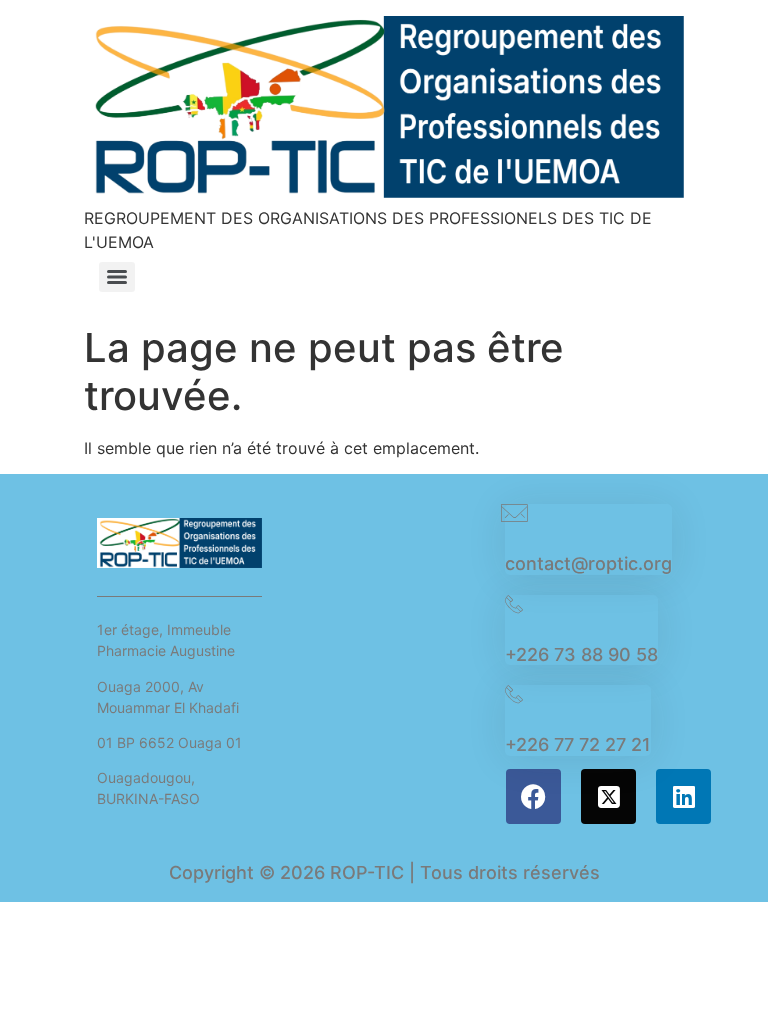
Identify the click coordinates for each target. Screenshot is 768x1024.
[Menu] (117, 277)
